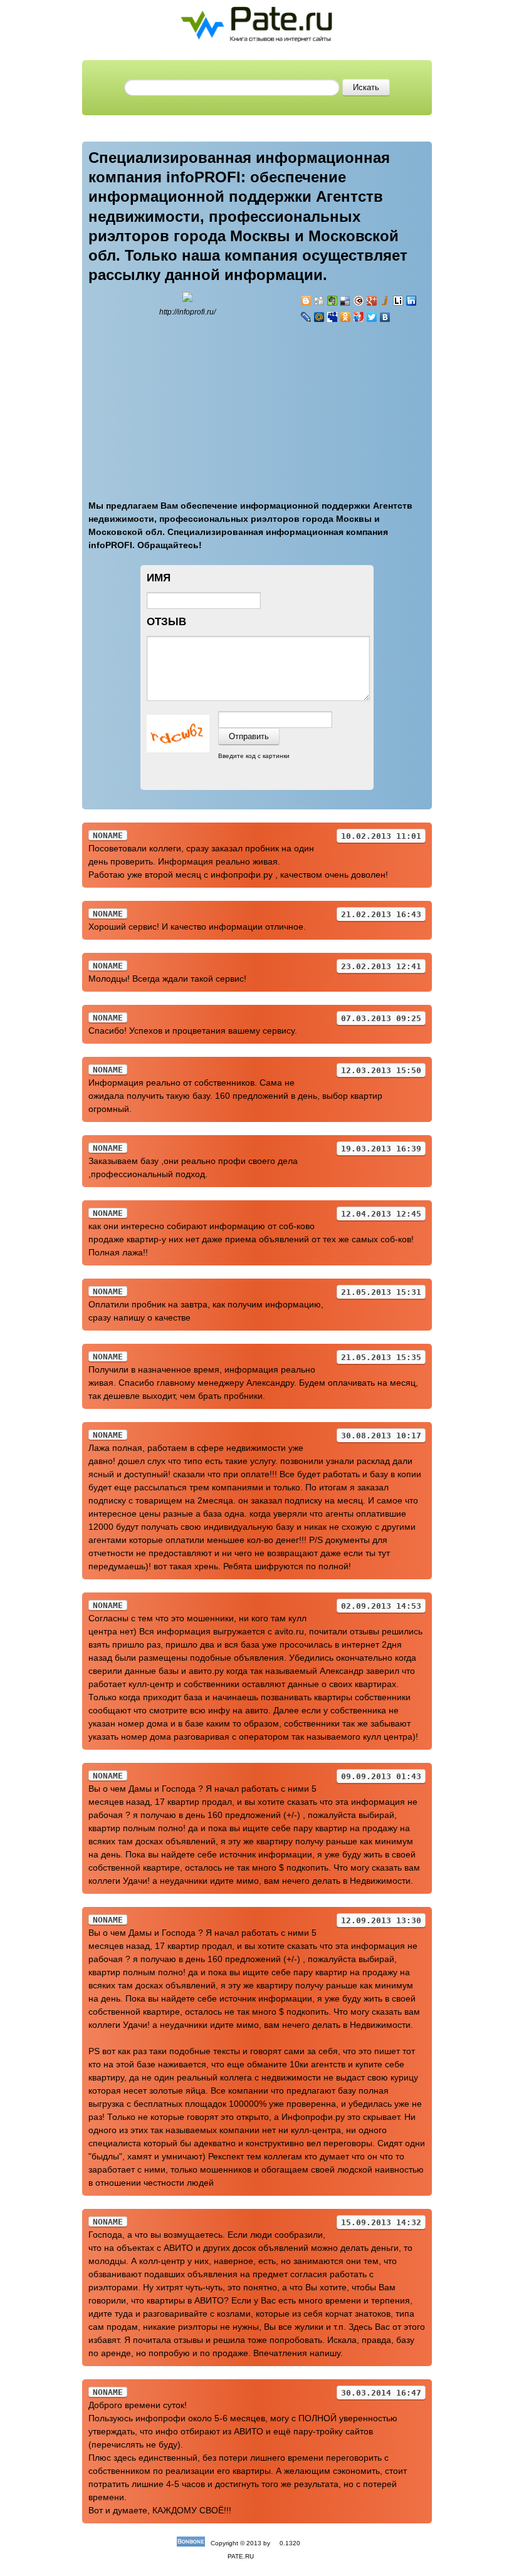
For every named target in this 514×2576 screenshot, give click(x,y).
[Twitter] (372, 317)
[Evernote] (333, 301)
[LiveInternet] (398, 301)
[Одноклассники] (346, 317)
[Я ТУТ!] (359, 317)
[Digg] (319, 301)
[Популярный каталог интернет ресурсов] (191, 2543)
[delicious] (346, 301)
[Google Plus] (372, 301)
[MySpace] (333, 317)
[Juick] (385, 301)
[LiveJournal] (306, 317)
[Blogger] (306, 301)
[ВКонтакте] (385, 317)
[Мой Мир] (319, 317)
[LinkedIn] (412, 301)
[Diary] (359, 301)
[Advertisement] (375, 404)
